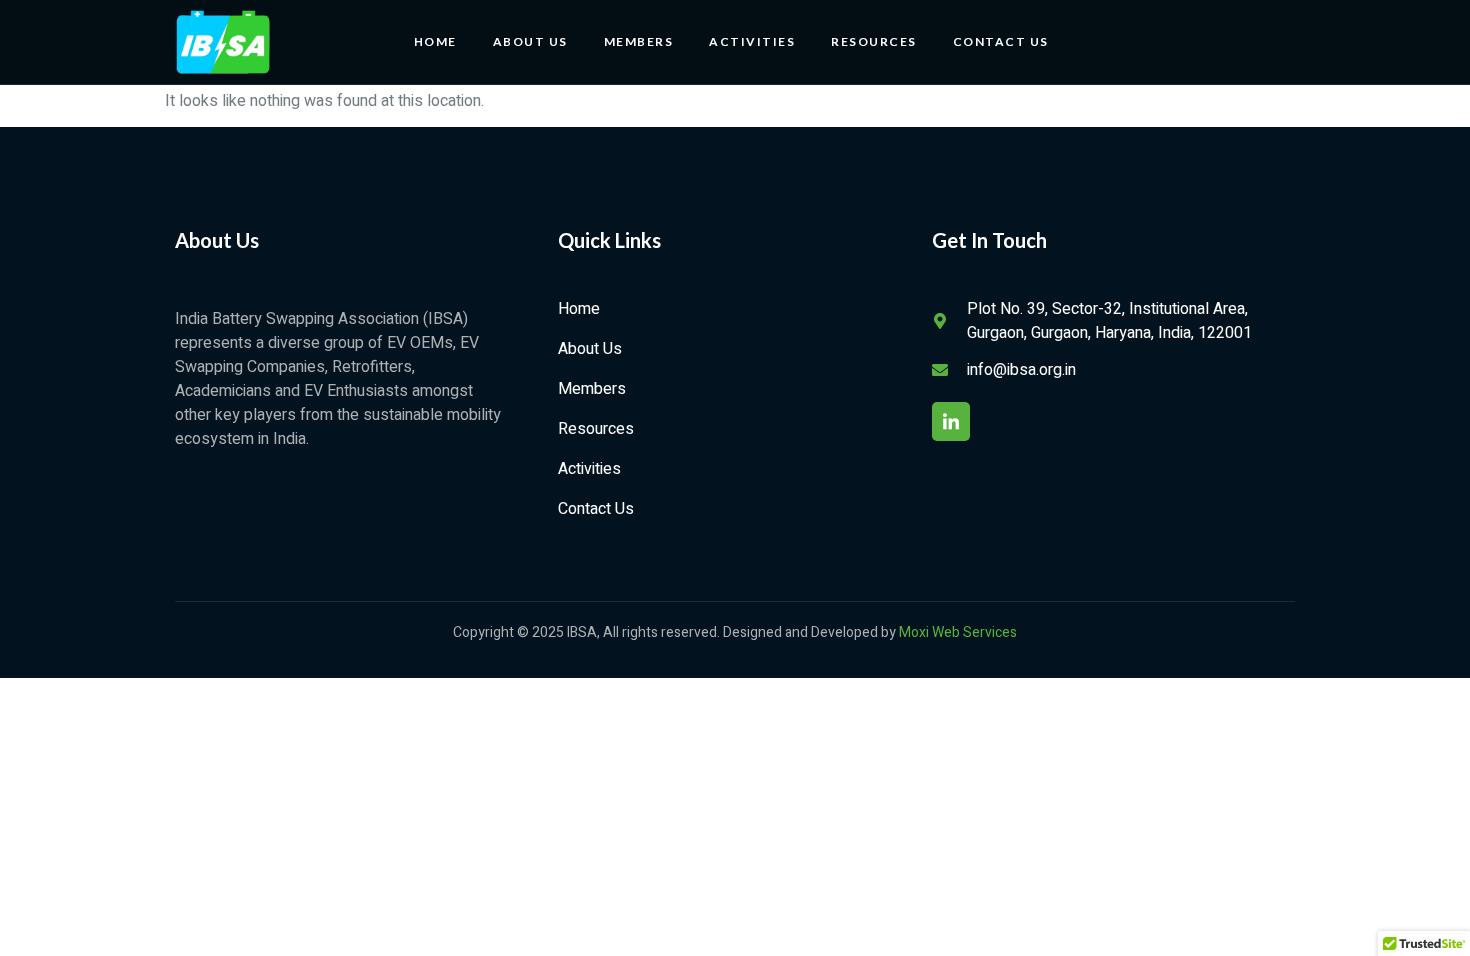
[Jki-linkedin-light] (951, 421)
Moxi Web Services (958, 632)
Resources (874, 41)
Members (639, 41)
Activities (752, 41)
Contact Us (1001, 41)
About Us (530, 41)
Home (435, 41)
